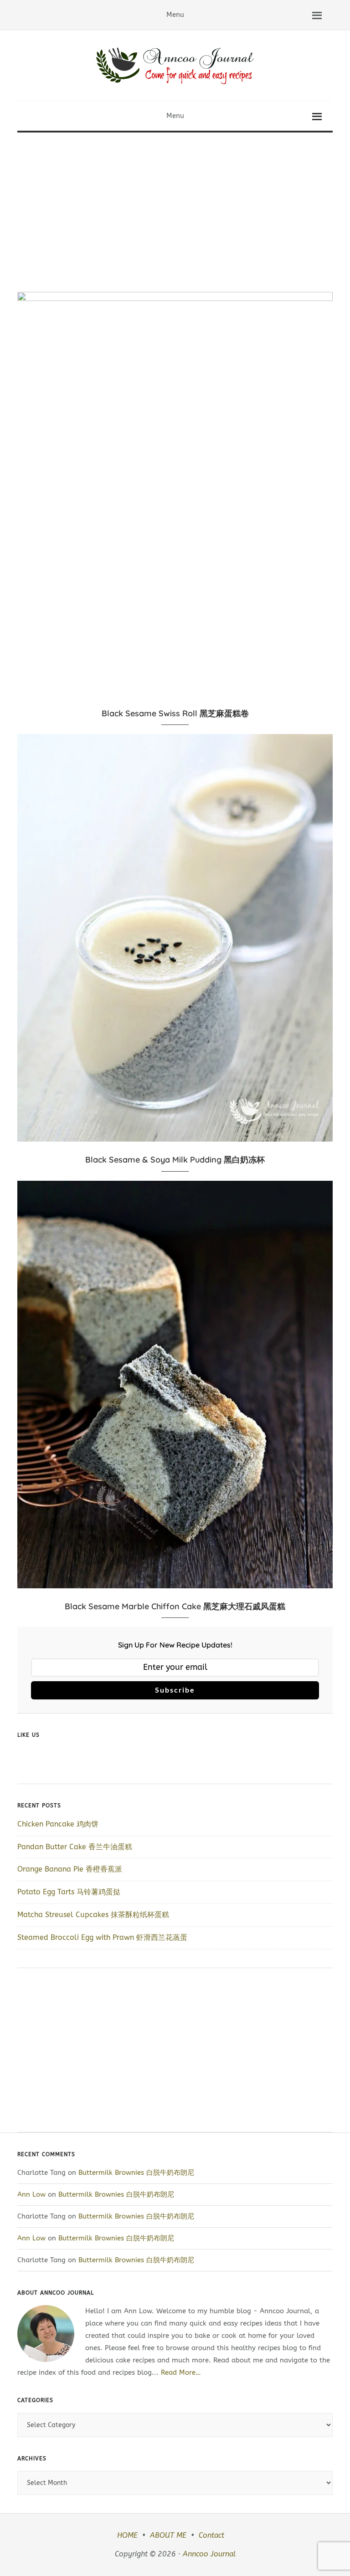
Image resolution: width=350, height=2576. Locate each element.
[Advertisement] (175, 201)
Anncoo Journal (209, 2554)
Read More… (181, 2372)
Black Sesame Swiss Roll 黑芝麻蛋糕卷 (175, 713)
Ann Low (31, 2194)
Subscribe (175, 1690)
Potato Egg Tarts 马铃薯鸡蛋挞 (69, 1892)
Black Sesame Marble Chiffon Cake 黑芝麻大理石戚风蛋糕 (175, 1606)
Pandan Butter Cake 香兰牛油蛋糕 (75, 1847)
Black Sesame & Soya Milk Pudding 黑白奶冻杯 (175, 1160)
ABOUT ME (168, 2535)
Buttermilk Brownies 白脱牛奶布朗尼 (137, 2173)
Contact (211, 2535)
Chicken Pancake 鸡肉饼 (58, 1824)
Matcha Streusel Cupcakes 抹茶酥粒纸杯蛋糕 (93, 1915)
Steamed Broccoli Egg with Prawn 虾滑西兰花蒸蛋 (102, 1937)
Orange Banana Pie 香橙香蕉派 (70, 1869)
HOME (127, 2535)
